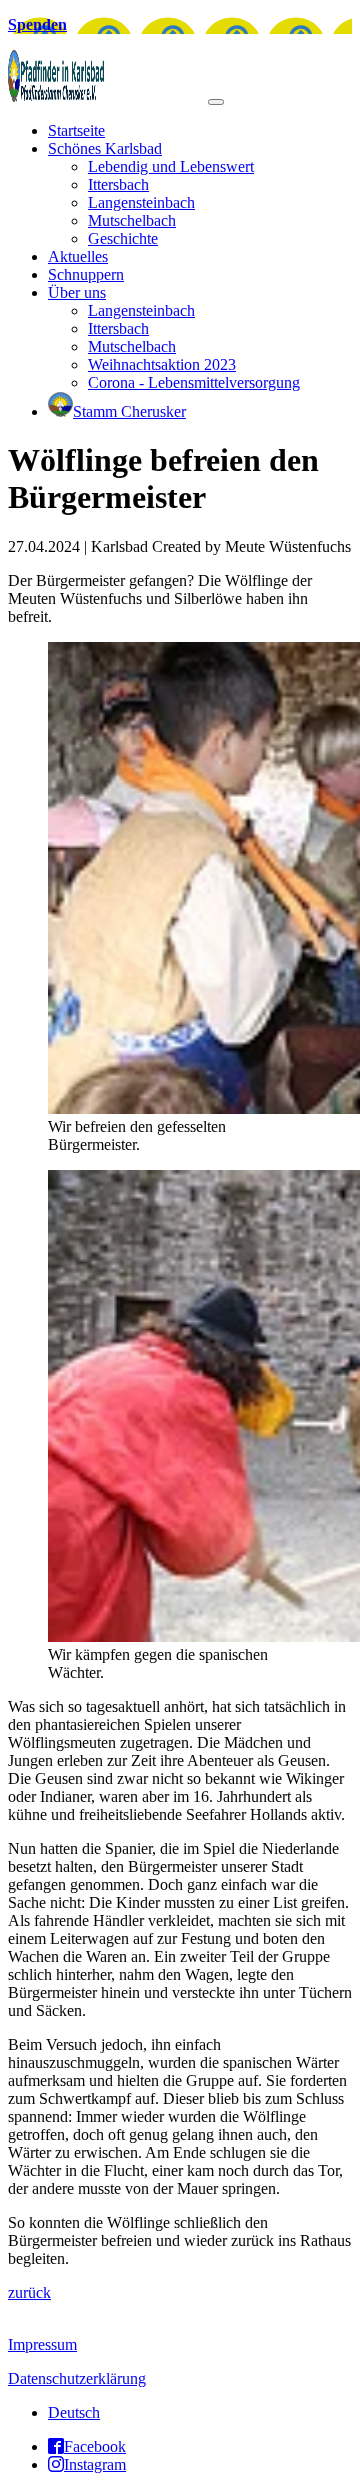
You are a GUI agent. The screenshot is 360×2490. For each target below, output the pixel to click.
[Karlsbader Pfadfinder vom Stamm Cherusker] (108, 96)
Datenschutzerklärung (77, 2378)
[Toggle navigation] (216, 102)
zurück (29, 2292)
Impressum (42, 2344)
